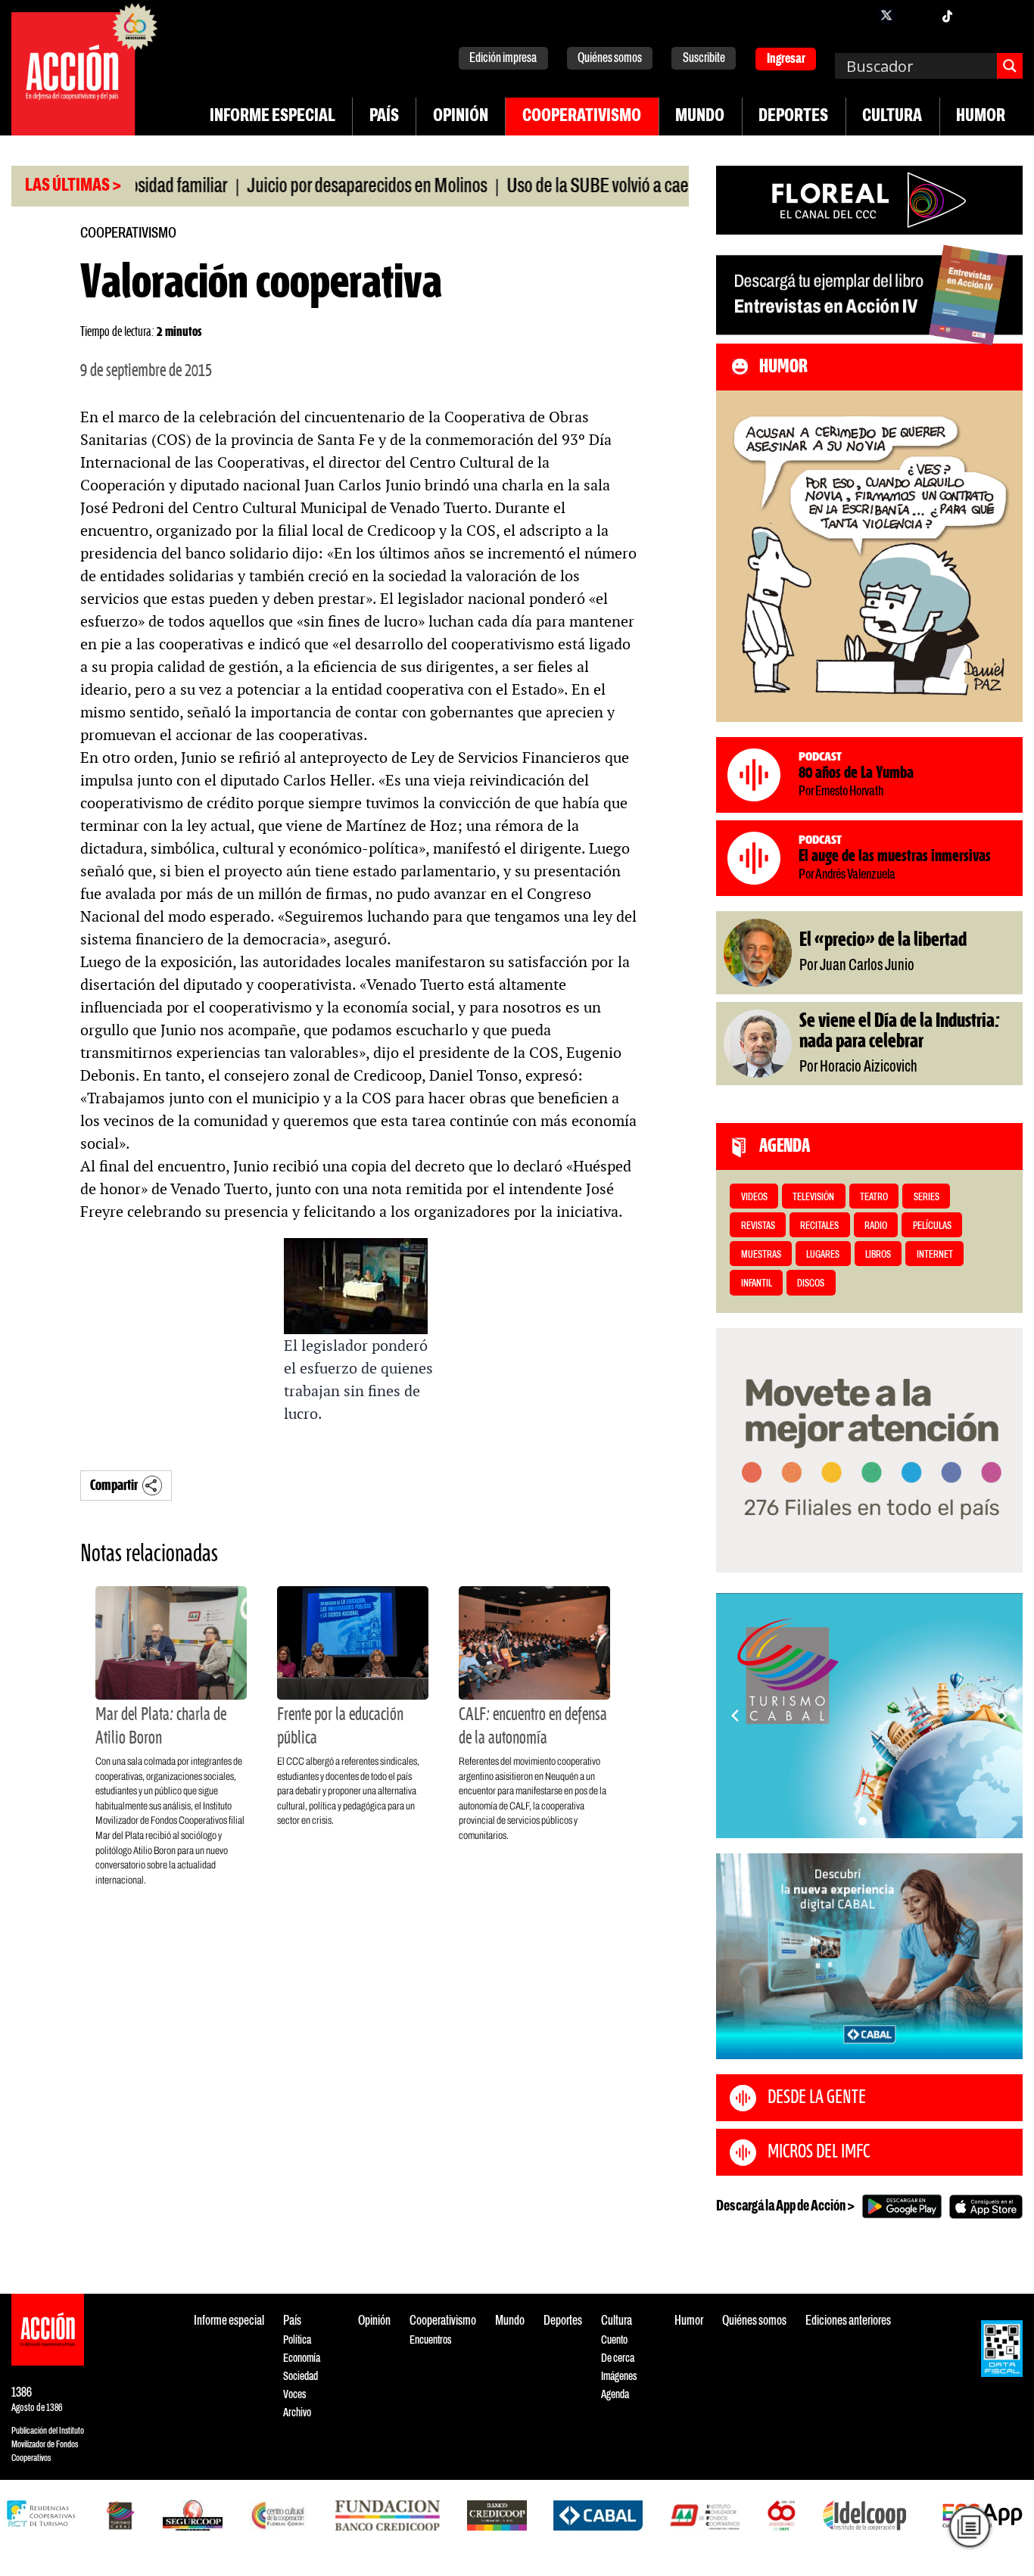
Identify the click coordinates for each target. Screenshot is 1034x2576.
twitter (886, 15)
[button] (863, 1821)
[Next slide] (1004, 1716)
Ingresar (786, 59)
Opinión (461, 117)
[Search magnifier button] (1010, 66)
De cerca (618, 2358)
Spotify (1008, 15)
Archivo (297, 2413)
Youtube (977, 15)
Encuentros (430, 2340)
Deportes (793, 117)
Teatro (874, 1198)
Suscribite (704, 59)
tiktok (947, 15)
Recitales (819, 1226)
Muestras (761, 1255)
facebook (856, 15)
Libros (878, 1255)
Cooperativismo (582, 117)
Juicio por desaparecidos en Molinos (315, 187)
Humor (981, 117)
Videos (754, 1198)
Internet (935, 1255)
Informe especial (273, 117)
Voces (294, 2395)
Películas (932, 1226)
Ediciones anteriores (848, 2321)
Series (927, 1198)
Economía (302, 2358)
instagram (917, 15)
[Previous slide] (735, 1716)
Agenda (615, 2395)
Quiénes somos (610, 59)
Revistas (758, 1226)
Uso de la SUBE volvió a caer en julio (573, 187)
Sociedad (301, 2377)
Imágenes (619, 2377)
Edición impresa (503, 59)
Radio (876, 1226)
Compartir (114, 1486)
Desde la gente (817, 2098)
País (384, 117)
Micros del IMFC (819, 2152)
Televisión (813, 1198)
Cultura (892, 117)
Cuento (614, 2340)
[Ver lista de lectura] (969, 2526)
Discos (811, 1284)
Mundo (700, 117)
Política (297, 2340)
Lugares (823, 1255)
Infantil (757, 1284)
